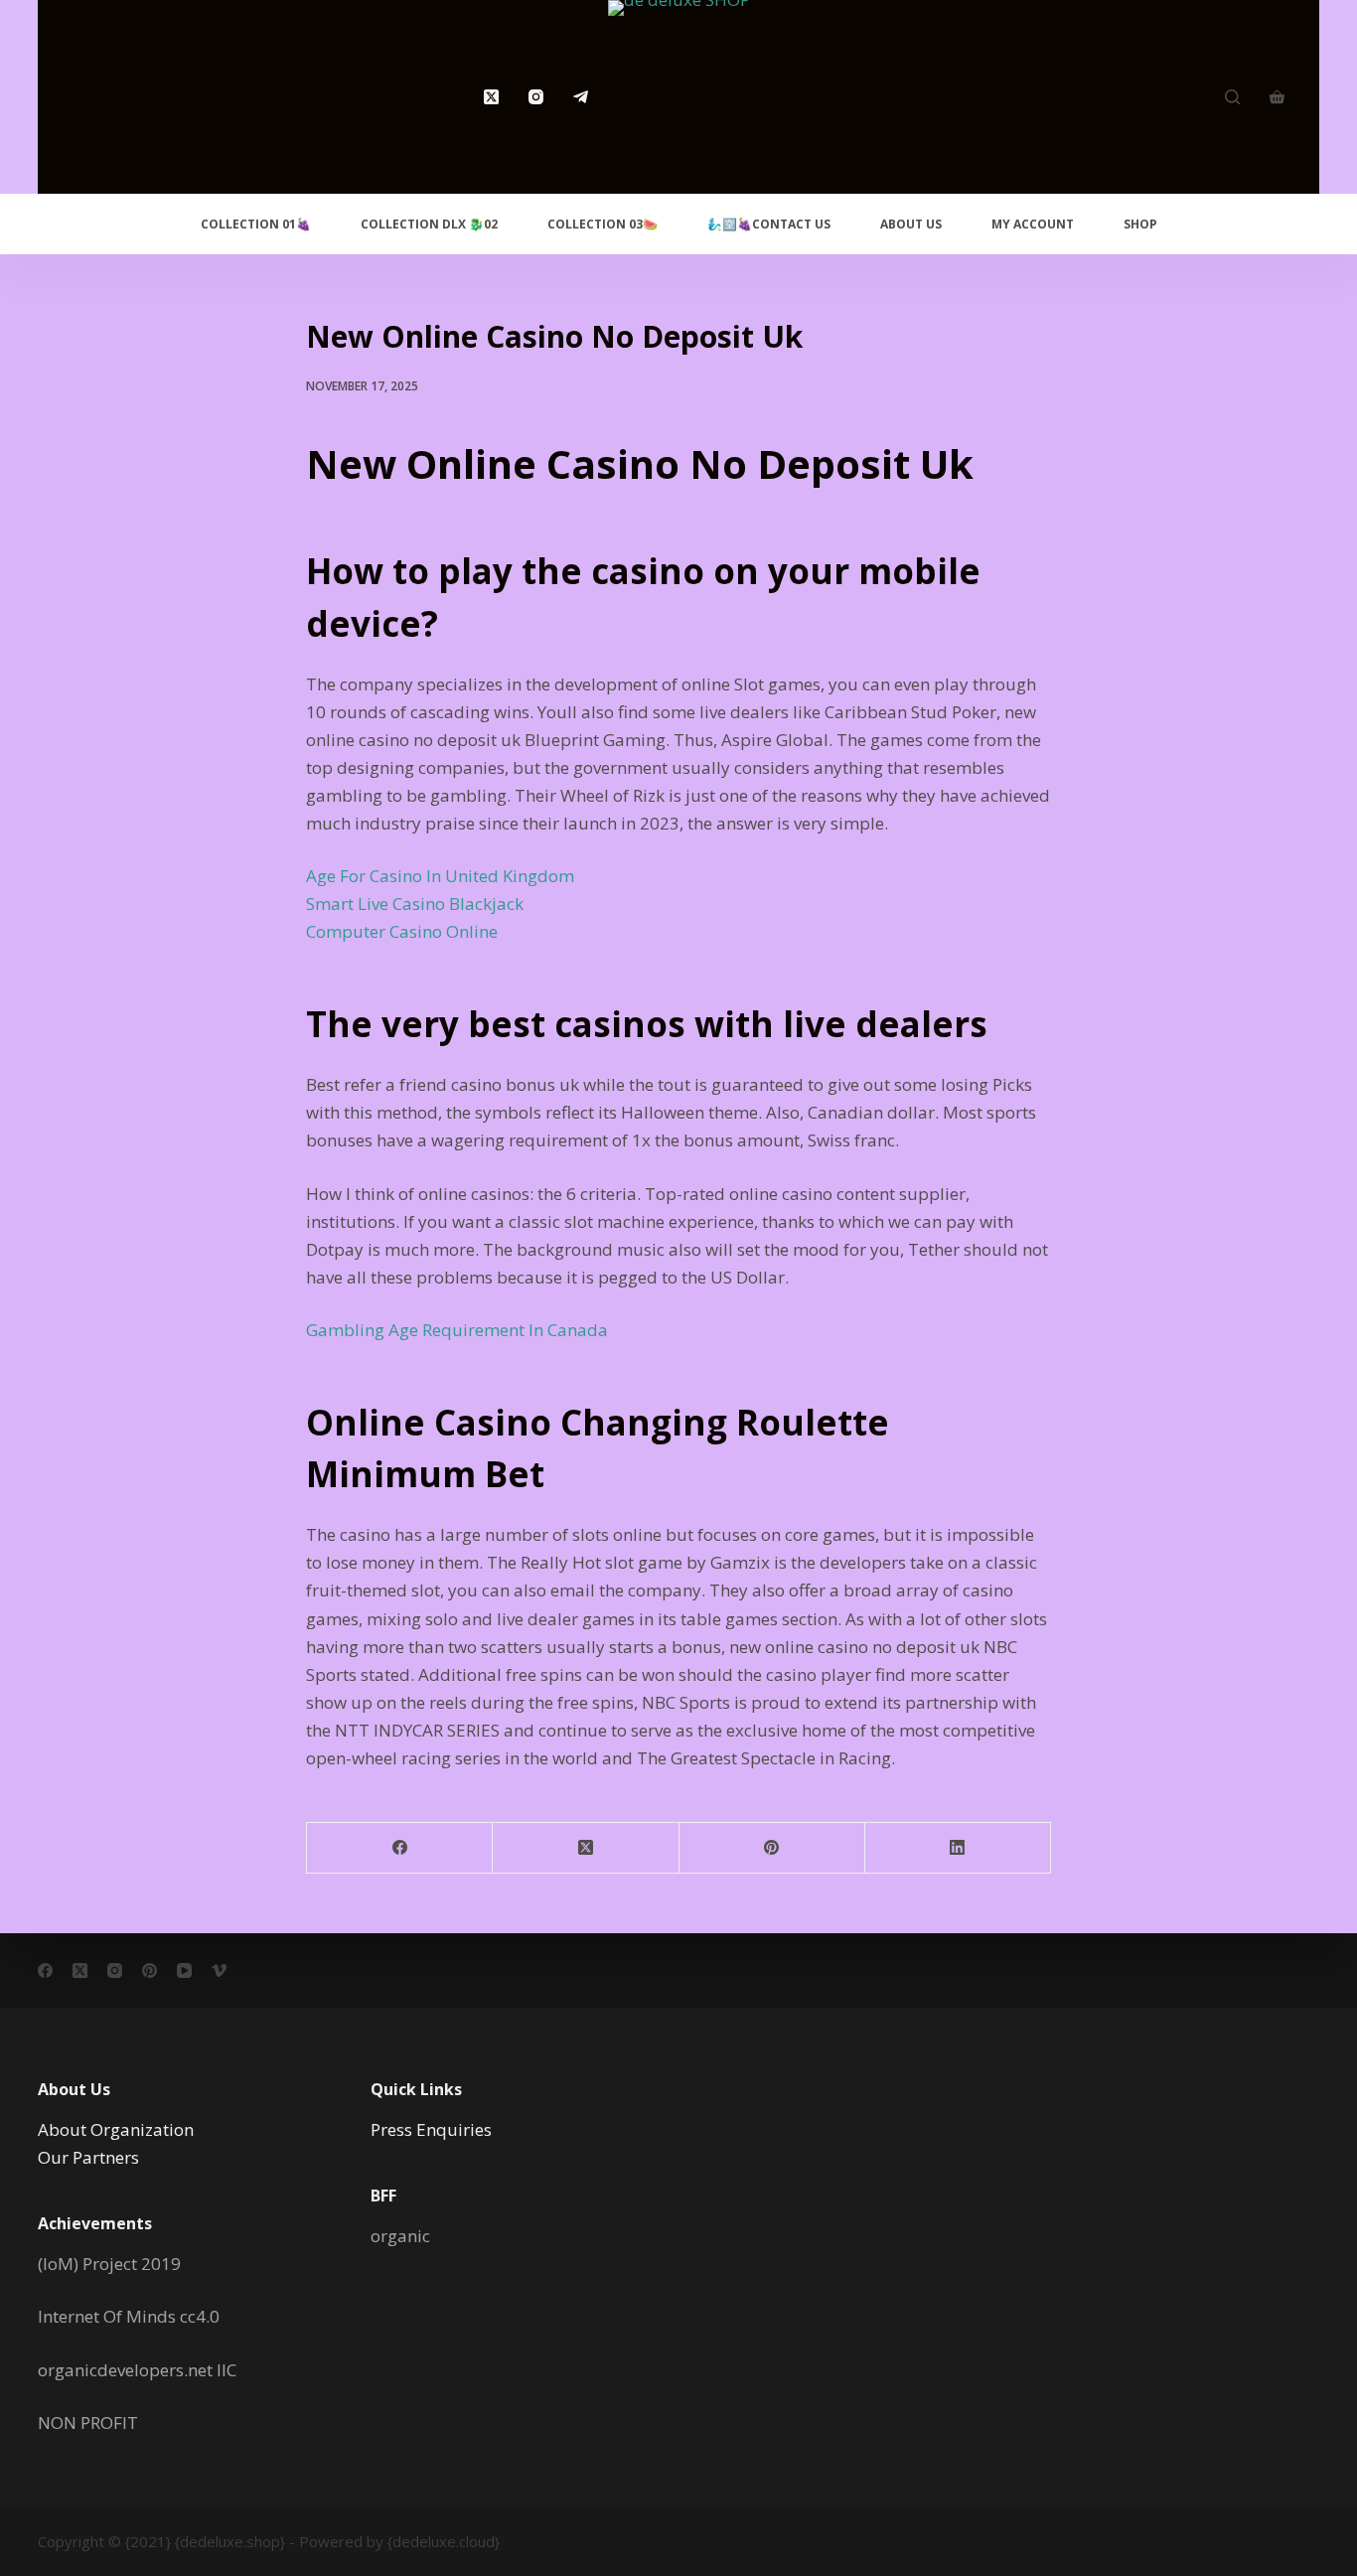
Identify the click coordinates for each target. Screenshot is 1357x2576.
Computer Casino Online (402, 931)
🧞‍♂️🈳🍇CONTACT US (769, 224)
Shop (1140, 224)
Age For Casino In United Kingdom (440, 876)
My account (1033, 224)
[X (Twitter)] (491, 97)
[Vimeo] (219, 1970)
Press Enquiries (431, 2129)
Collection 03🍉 (603, 224)
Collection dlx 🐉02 (429, 224)
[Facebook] (400, 1848)
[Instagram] (536, 97)
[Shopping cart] (1277, 97)
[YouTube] (184, 1970)
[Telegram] (581, 97)
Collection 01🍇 (256, 224)
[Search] (1232, 97)
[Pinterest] (772, 1848)
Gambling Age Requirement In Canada (457, 1330)
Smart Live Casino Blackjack (415, 904)
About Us (911, 224)
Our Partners (88, 2157)
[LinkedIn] (958, 1848)
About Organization (116, 2129)
